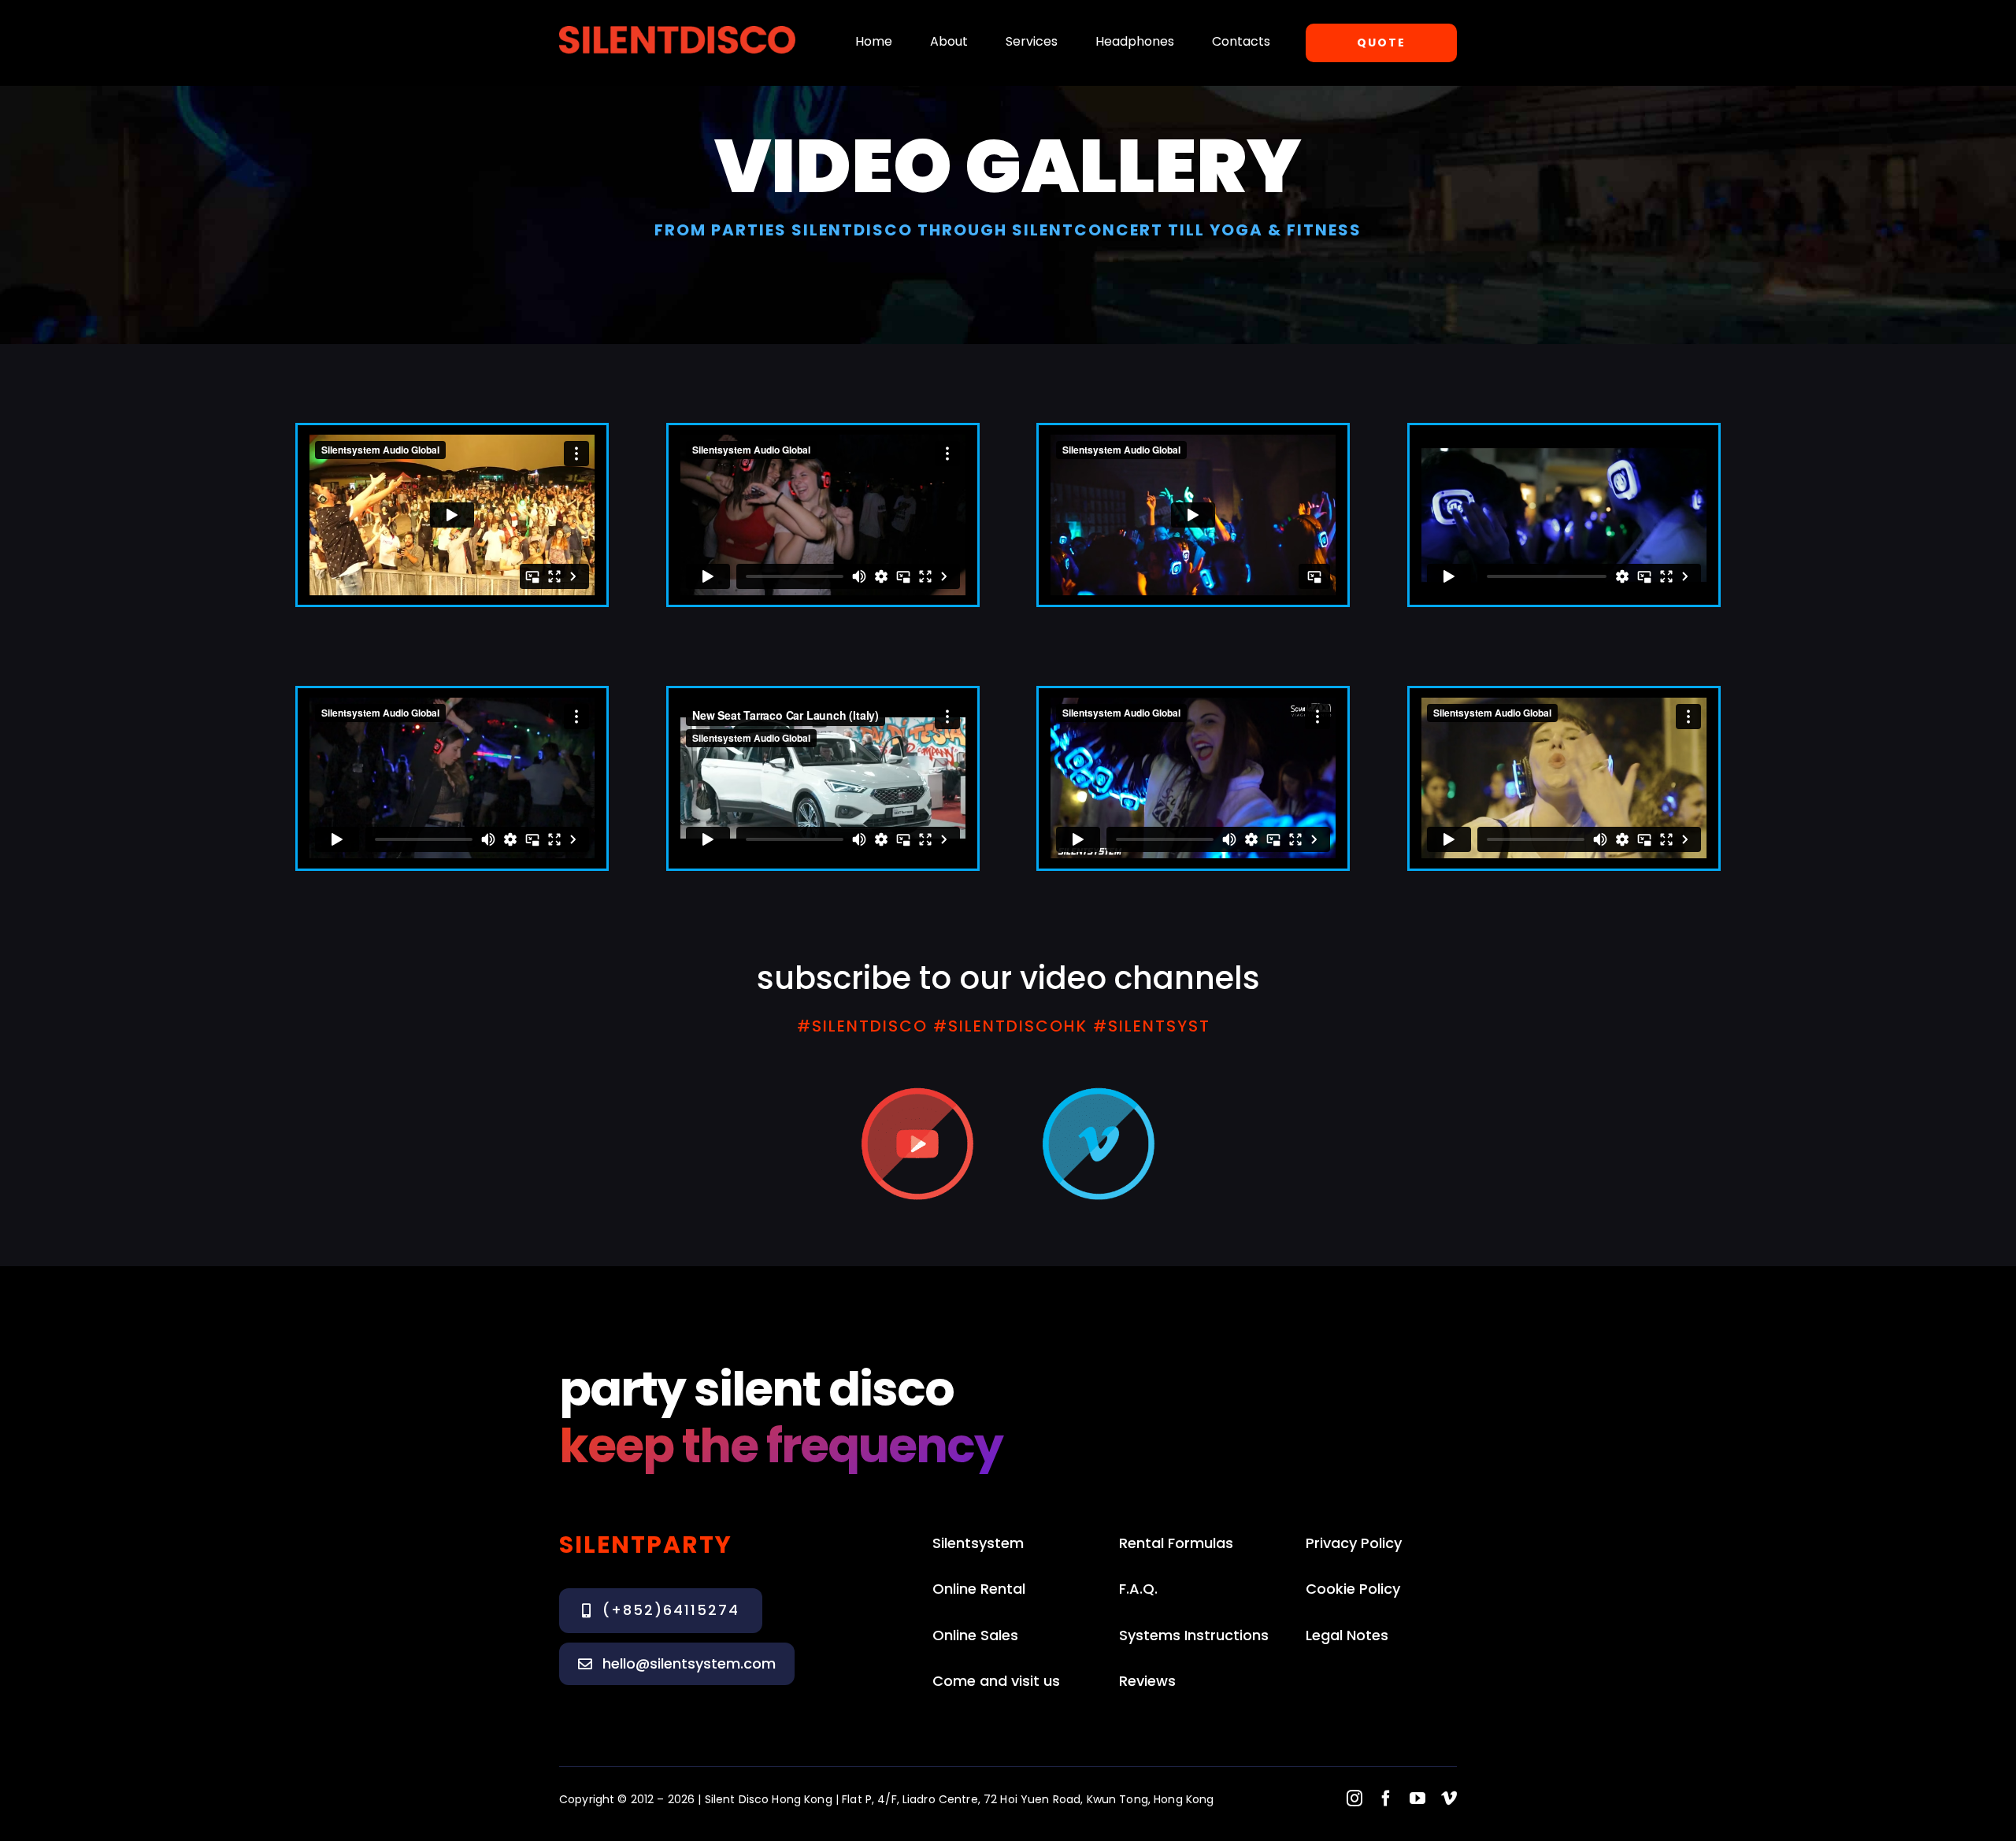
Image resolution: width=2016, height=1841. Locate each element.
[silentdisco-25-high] (677, 31)
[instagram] (1354, 1798)
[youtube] (1417, 1798)
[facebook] (1386, 1798)
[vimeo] (1449, 1798)
